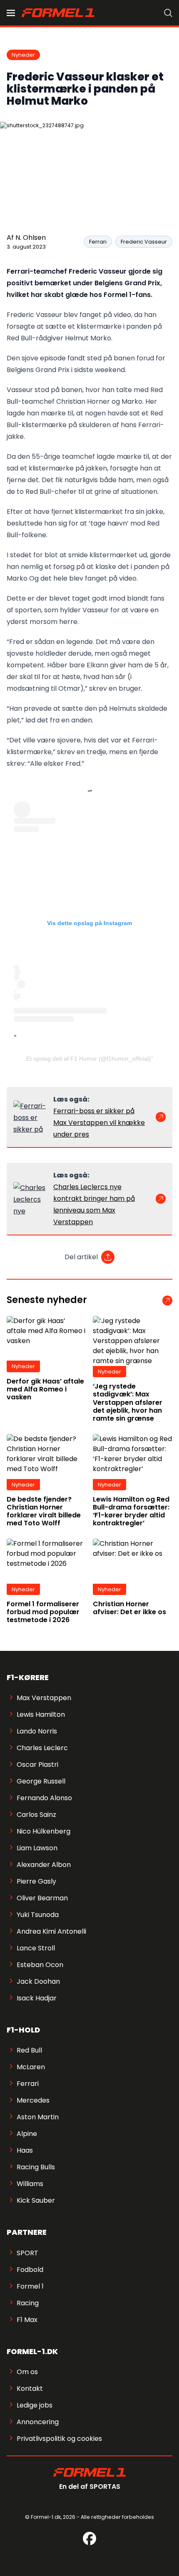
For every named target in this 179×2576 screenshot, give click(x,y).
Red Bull (29, 2050)
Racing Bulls (36, 2167)
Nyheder (23, 55)
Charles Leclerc (42, 1748)
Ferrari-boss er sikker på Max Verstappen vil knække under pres (99, 1123)
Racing (28, 2303)
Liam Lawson (37, 1848)
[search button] (168, 13)
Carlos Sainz (36, 1815)
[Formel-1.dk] (58, 13)
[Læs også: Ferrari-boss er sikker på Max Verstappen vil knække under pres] (30, 1117)
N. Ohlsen (31, 238)
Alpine (27, 2134)
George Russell (41, 1781)
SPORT (27, 2253)
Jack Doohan (38, 1981)
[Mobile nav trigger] (11, 13)
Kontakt (30, 2389)
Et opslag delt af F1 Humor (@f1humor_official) (88, 1059)
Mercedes (33, 2100)
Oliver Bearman (42, 1898)
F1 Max (27, 2320)
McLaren (31, 2067)
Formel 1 (30, 2286)
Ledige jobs (35, 2405)
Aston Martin (38, 2117)
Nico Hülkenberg (44, 1831)
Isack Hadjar (37, 1998)
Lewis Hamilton (41, 1714)
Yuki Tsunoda (38, 1915)
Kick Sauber (36, 2200)
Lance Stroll (36, 1948)
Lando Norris (37, 1731)
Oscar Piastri (37, 1765)
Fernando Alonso (44, 1798)
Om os (27, 2372)
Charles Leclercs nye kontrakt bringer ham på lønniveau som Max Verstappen (94, 1204)
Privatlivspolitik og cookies (59, 2439)
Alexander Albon (44, 1865)
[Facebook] (89, 2538)
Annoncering (38, 2422)
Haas (25, 2150)
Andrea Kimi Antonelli (51, 1931)
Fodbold (30, 2270)
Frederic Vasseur (144, 242)
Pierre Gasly (36, 1881)
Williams (30, 2184)
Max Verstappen (44, 1698)
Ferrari (98, 242)
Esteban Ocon (40, 1965)
